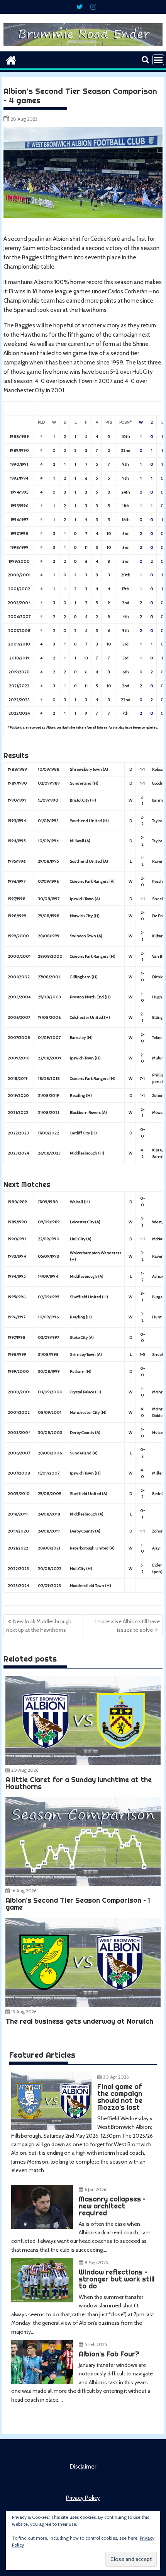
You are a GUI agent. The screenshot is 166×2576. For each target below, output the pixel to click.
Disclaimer (83, 2467)
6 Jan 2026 (95, 2189)
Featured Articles (42, 2055)
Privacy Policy (83, 2498)
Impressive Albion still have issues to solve (128, 1626)
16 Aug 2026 (24, 1891)
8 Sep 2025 (97, 2262)
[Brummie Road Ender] (83, 47)
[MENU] (158, 60)
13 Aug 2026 (24, 2012)
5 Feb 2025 (96, 2344)
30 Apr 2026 (116, 2077)
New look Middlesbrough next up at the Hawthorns (39, 1626)
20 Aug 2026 (25, 1770)
